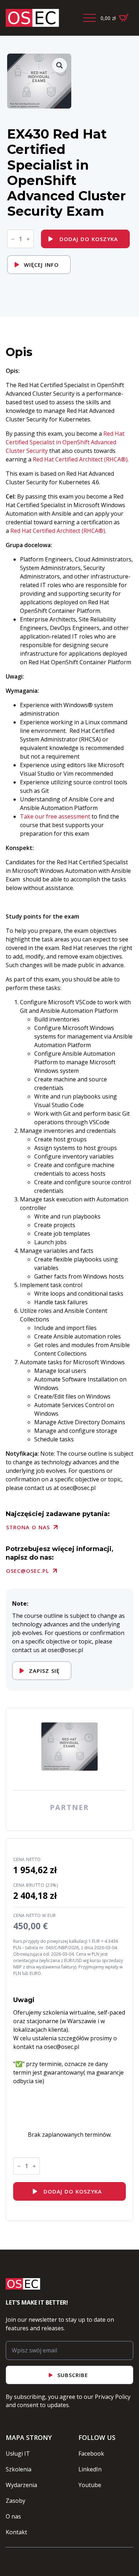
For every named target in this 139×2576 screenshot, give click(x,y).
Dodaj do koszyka (89, 239)
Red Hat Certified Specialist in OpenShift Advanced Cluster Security (65, 442)
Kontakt (16, 2532)
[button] (60, 65)
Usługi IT (18, 2454)
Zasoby (16, 2501)
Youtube (90, 2485)
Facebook (91, 2454)
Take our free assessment (55, 816)
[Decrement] (13, 239)
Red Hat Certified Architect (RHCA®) (80, 459)
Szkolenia (19, 2469)
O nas (13, 2516)
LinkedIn (90, 2469)
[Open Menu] (89, 18)
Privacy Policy (113, 2397)
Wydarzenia (21, 2485)
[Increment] (28, 239)
